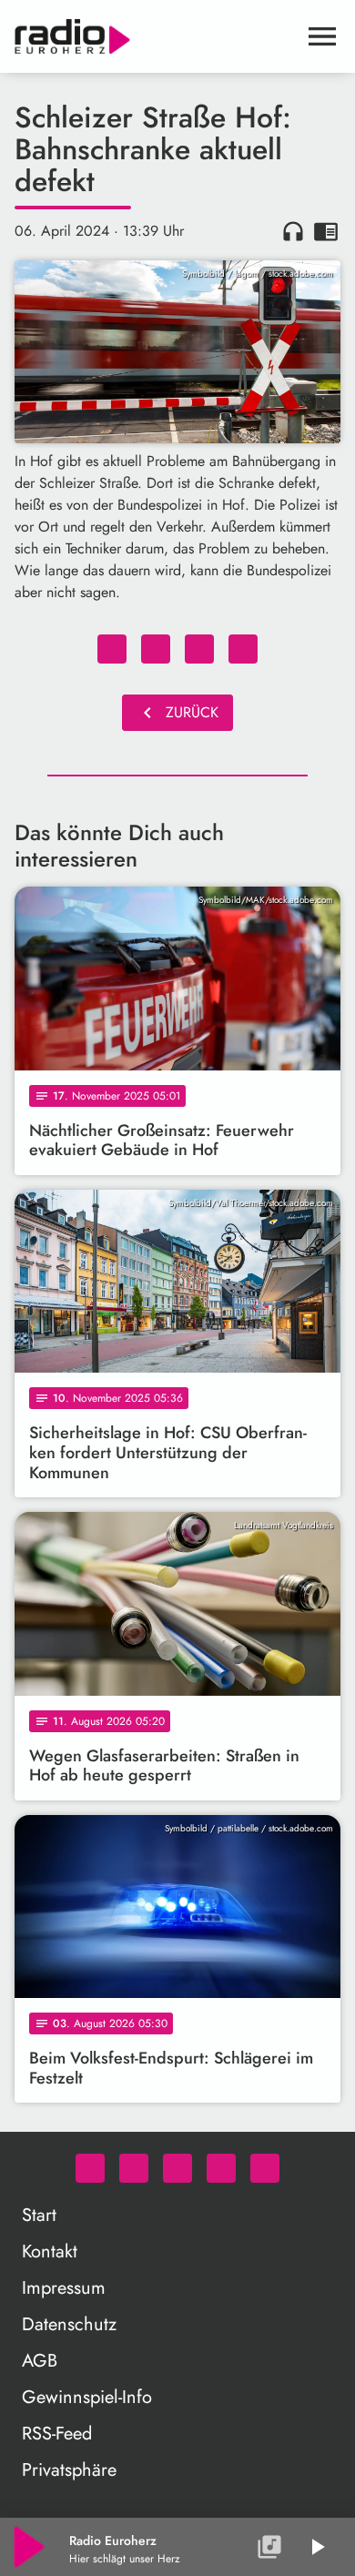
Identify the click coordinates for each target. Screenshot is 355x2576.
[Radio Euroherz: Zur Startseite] (156, 36)
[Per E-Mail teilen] (243, 649)
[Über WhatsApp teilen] (199, 649)
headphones (293, 231)
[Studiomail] (221, 2168)
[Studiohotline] (265, 2168)
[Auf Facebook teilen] (112, 649)
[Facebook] (134, 2168)
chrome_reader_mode (326, 231)
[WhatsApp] (90, 2168)
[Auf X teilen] (156, 649)
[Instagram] (177, 2168)
